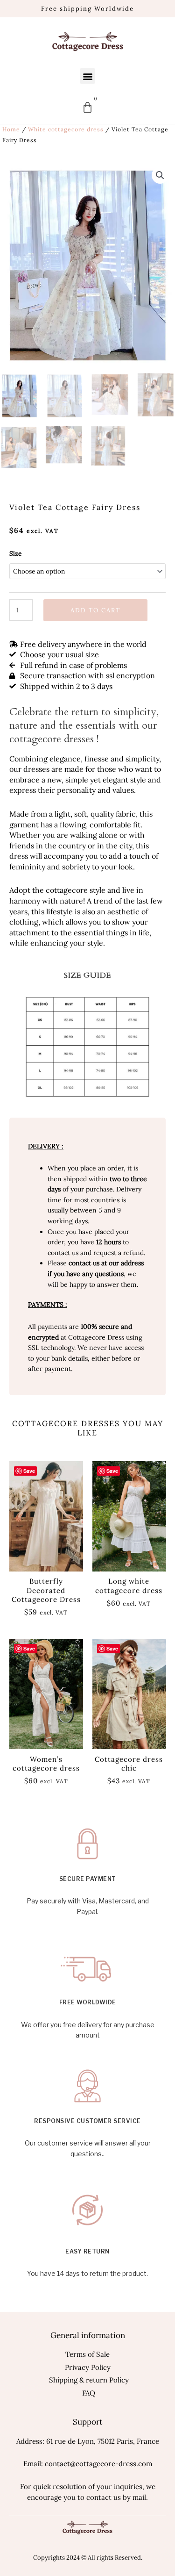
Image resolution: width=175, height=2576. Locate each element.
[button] (87, 76)
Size (15, 553)
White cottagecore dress (66, 129)
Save (29, 1471)
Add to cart (95, 610)
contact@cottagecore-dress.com (98, 2464)
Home (11, 129)
